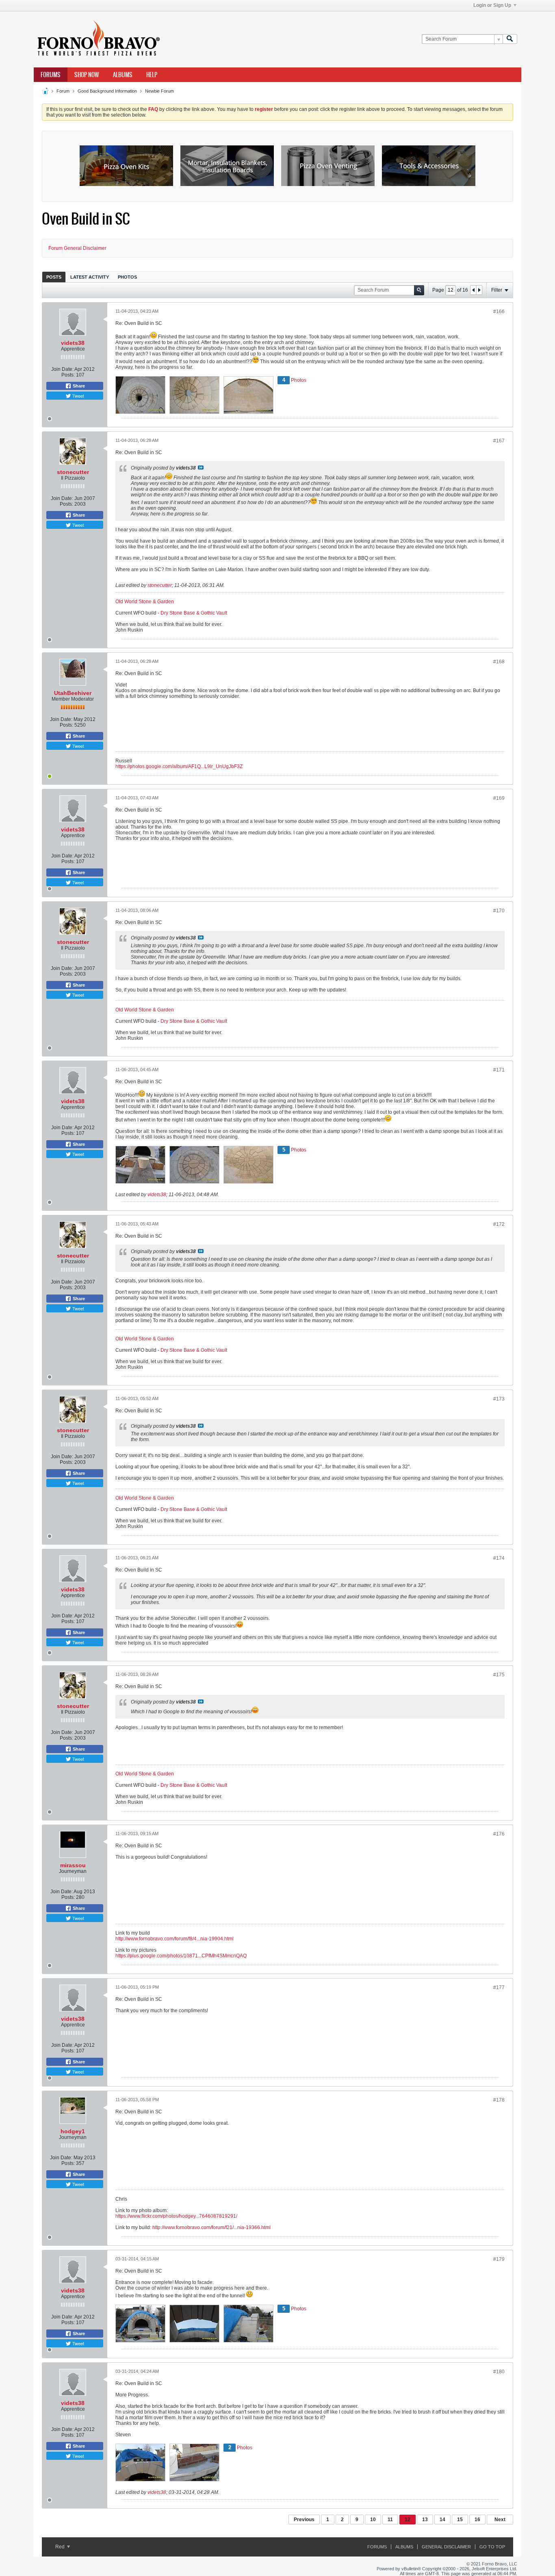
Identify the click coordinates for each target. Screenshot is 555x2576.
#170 (499, 911)
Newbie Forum (159, 91)
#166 (499, 312)
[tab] (54, 277)
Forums (51, 75)
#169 (499, 798)
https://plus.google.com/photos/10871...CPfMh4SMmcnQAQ (181, 1956)
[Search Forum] (510, 39)
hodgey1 (73, 2131)
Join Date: (62, 369)
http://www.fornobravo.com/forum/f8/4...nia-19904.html (175, 1939)
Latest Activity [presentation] (90, 277)
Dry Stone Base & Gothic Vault (194, 613)
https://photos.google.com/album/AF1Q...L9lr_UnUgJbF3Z (179, 766)
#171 (499, 1070)
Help (152, 75)
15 (460, 2520)
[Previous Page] (473, 290)
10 (373, 2520)
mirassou (73, 1865)
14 (442, 2520)
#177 (499, 1987)
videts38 (73, 343)
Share (78, 386)
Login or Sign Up (492, 5)
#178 (499, 2100)
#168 (499, 662)
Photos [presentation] (127, 277)
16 (477, 2520)
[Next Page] (479, 290)
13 (425, 2520)
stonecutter (73, 472)
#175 (499, 1675)
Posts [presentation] (54, 277)
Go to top (492, 2547)
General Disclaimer (446, 2547)
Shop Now (87, 75)
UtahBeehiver (73, 693)
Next (500, 2520)
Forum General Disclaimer (77, 248)
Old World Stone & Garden (145, 602)
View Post (201, 468)
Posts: (68, 375)
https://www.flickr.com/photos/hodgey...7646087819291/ (176, 2216)
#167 (499, 441)
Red (61, 2547)
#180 (499, 2372)
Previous (304, 2520)
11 (390, 2520)
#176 (499, 1834)
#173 (499, 1399)
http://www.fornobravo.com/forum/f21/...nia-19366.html (211, 2227)
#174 (499, 1558)
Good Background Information (107, 91)
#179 (499, 2259)
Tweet (78, 396)
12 (408, 2520)
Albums (123, 75)
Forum (63, 91)
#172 (499, 1224)
